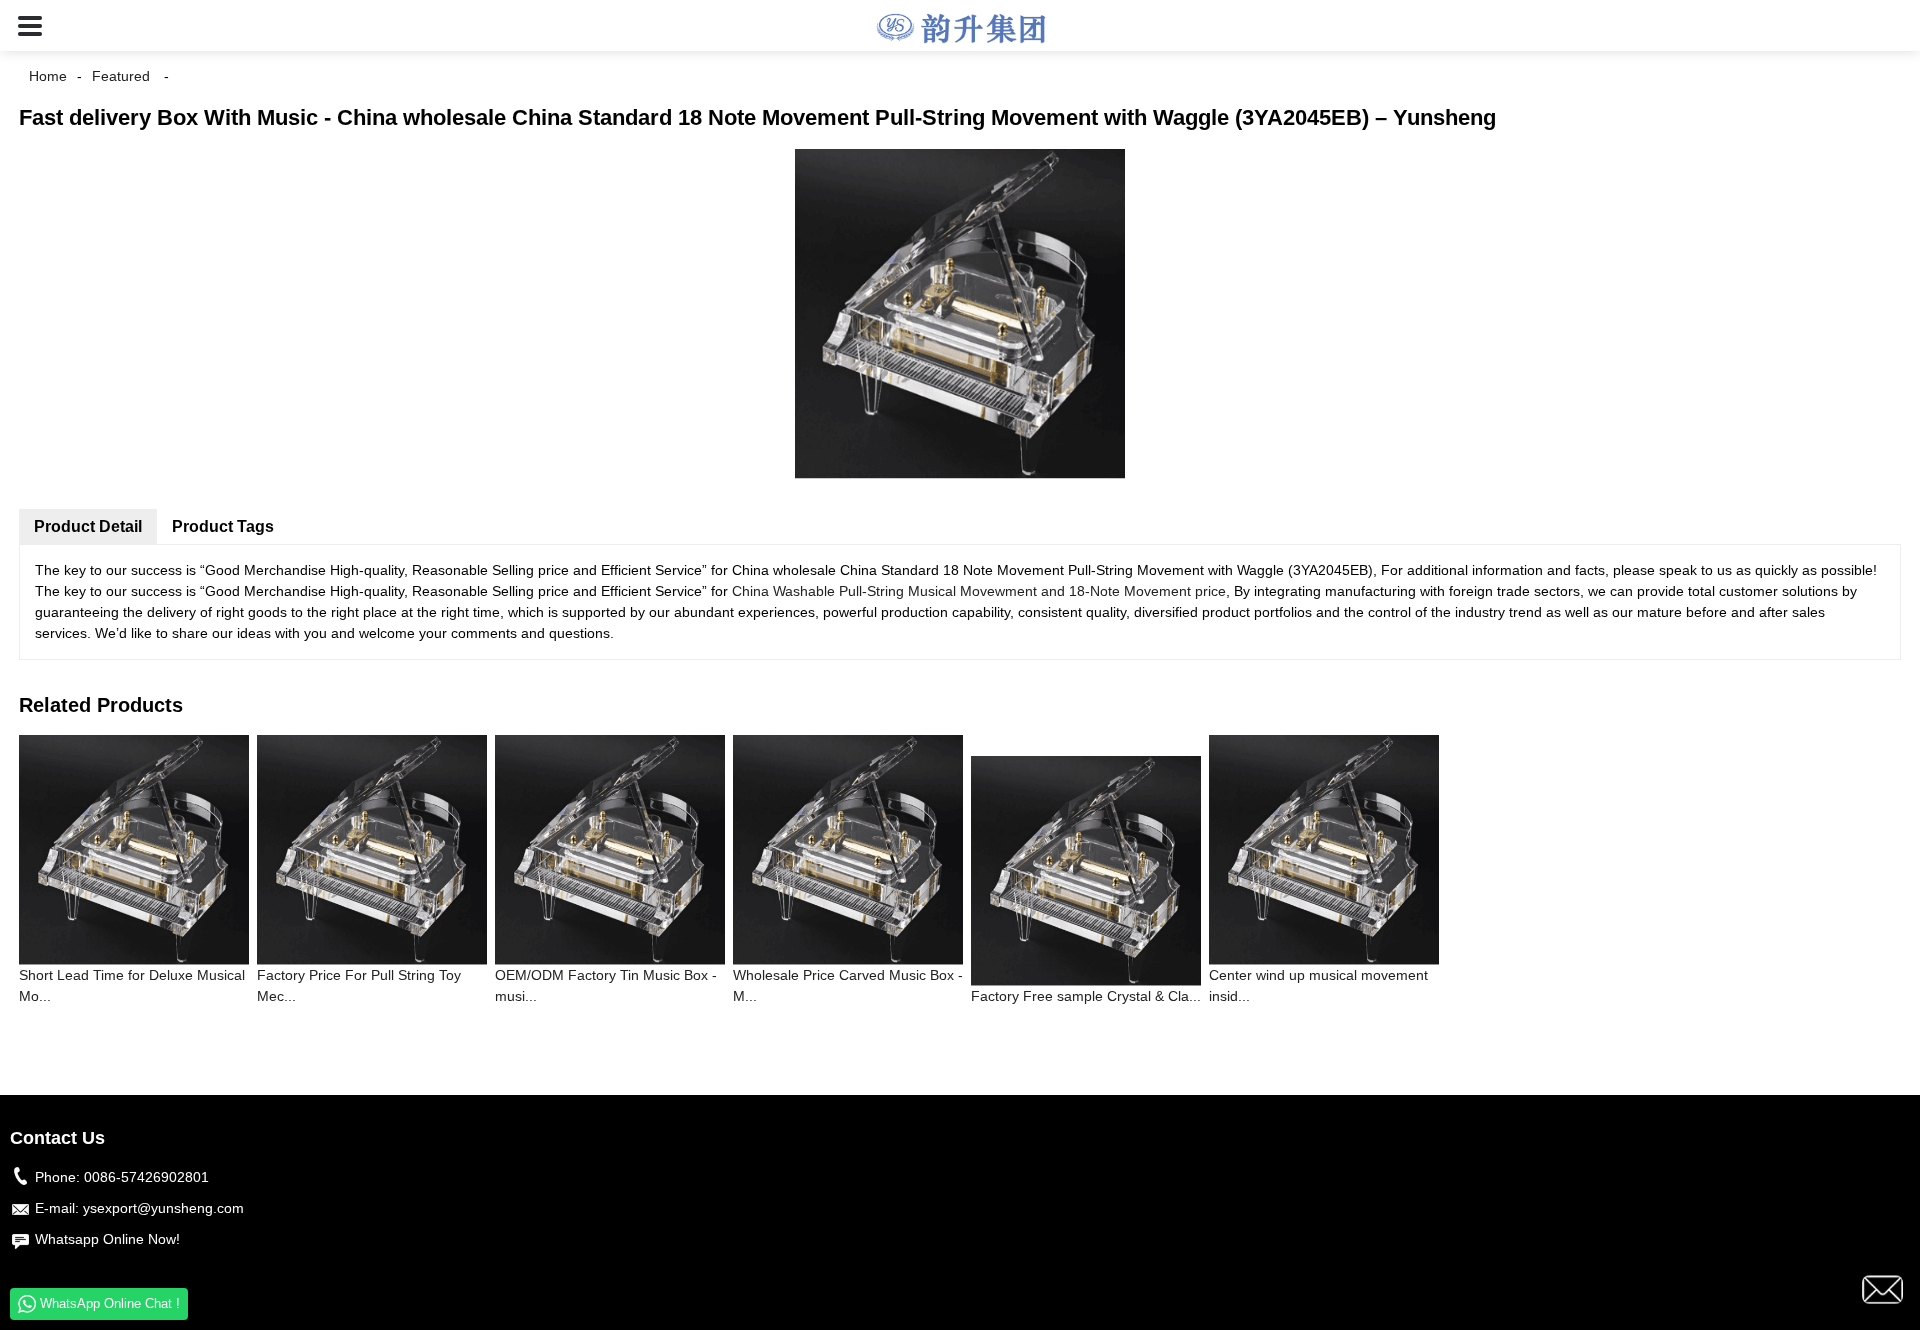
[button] (30, 25)
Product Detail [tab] (88, 526)
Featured (121, 76)
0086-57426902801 (146, 1177)
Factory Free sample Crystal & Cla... (1086, 996)
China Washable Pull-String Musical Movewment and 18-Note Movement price (979, 591)
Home (48, 76)
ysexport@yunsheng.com (163, 1208)
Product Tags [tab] (223, 526)
